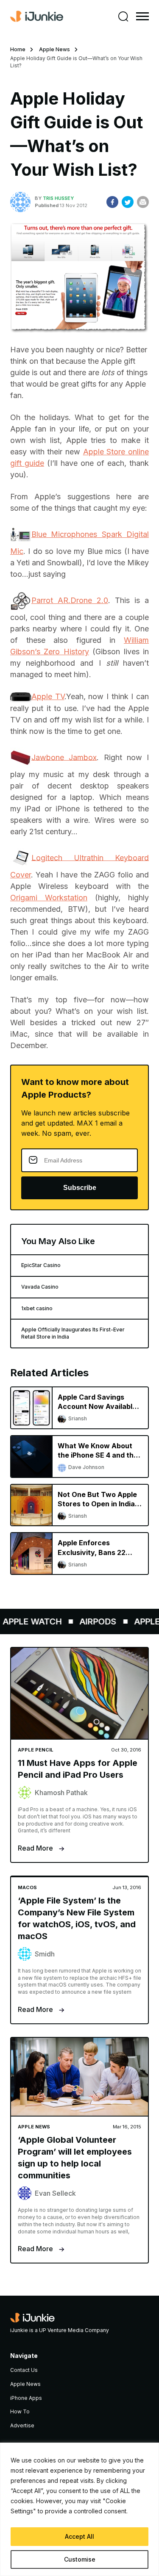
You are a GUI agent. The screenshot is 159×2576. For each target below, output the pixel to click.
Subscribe (80, 1188)
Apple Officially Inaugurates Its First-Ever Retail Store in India (73, 1333)
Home (18, 49)
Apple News (54, 49)
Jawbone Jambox (64, 757)
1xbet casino (37, 1308)
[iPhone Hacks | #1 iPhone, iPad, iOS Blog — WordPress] (37, 17)
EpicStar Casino (41, 1265)
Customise (80, 2559)
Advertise (22, 2425)
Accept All (79, 2536)
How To (20, 2411)
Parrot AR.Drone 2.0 (70, 600)
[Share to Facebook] (112, 202)
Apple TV (48, 696)
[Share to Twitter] (128, 202)
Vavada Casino (40, 1287)
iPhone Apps (26, 2398)
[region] (79, 2509)
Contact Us (24, 2370)
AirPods (92, 1621)
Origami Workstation (49, 898)
